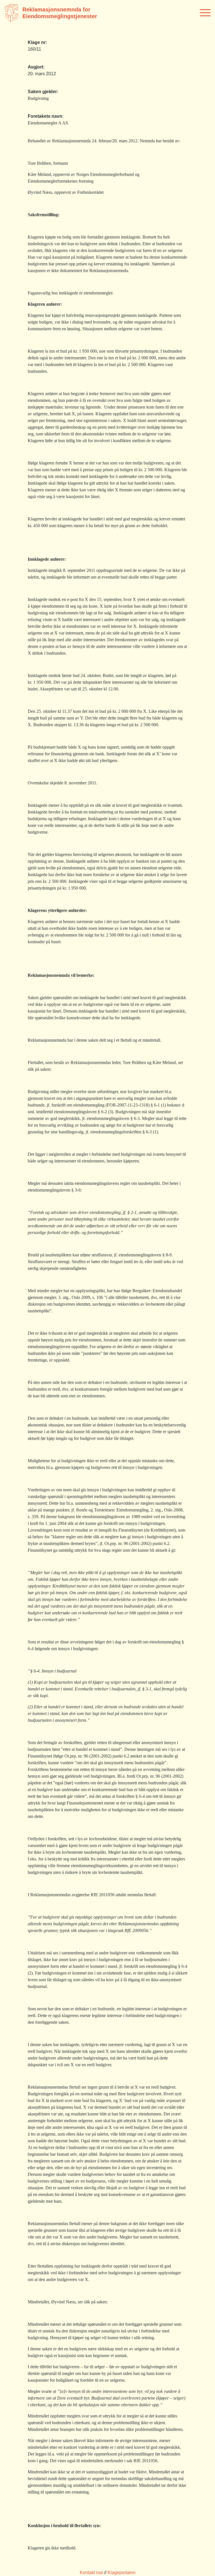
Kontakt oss (91, 2573)
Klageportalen (121, 2573)
